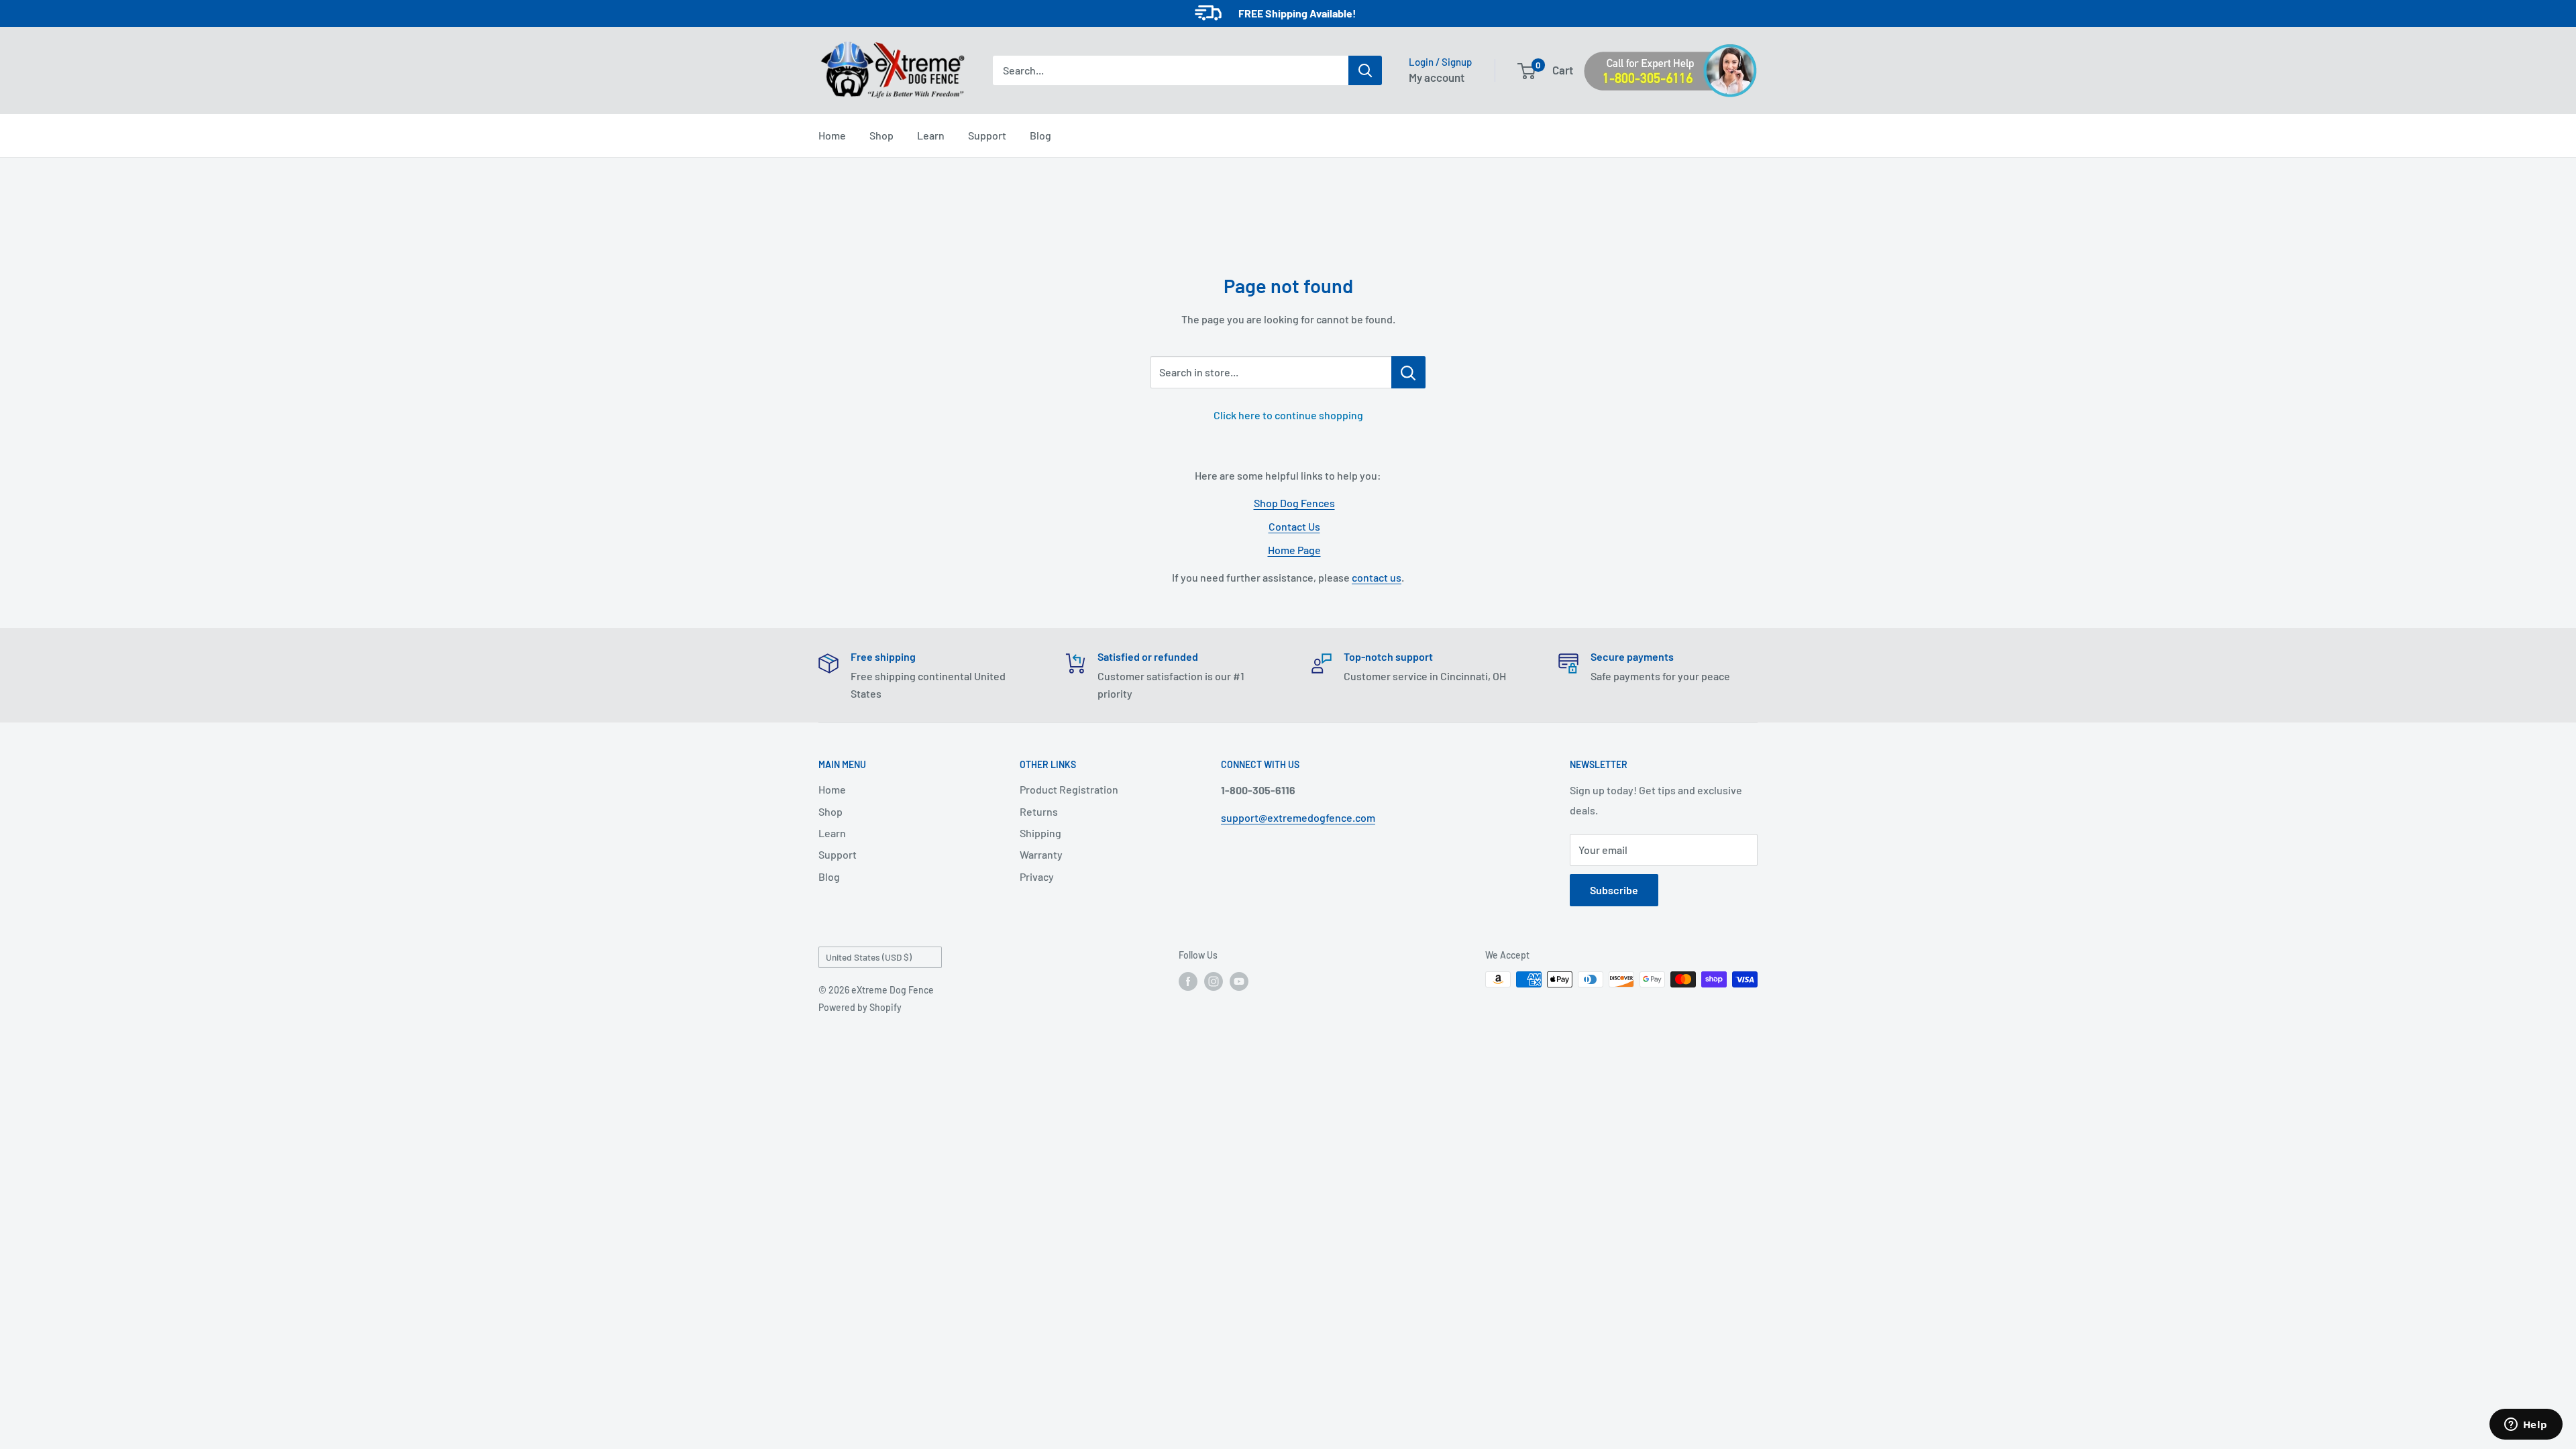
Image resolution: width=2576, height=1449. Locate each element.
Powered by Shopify (860, 1007)
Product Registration (1069, 789)
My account (1437, 77)
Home (832, 135)
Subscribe (1614, 890)
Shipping (1040, 833)
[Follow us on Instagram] (1214, 981)
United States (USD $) (869, 957)
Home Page (1294, 550)
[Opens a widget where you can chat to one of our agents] (2526, 1426)
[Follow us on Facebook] (1188, 981)
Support (987, 135)
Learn (931, 135)
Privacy (1037, 876)
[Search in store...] (1408, 372)
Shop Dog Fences (1294, 503)
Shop (881, 135)
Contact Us (1294, 526)
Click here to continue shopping (1288, 415)
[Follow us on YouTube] (1239, 981)
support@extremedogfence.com (1298, 817)
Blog (1040, 135)
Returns (1039, 811)
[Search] (1365, 70)
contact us (1377, 577)
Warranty (1041, 854)
